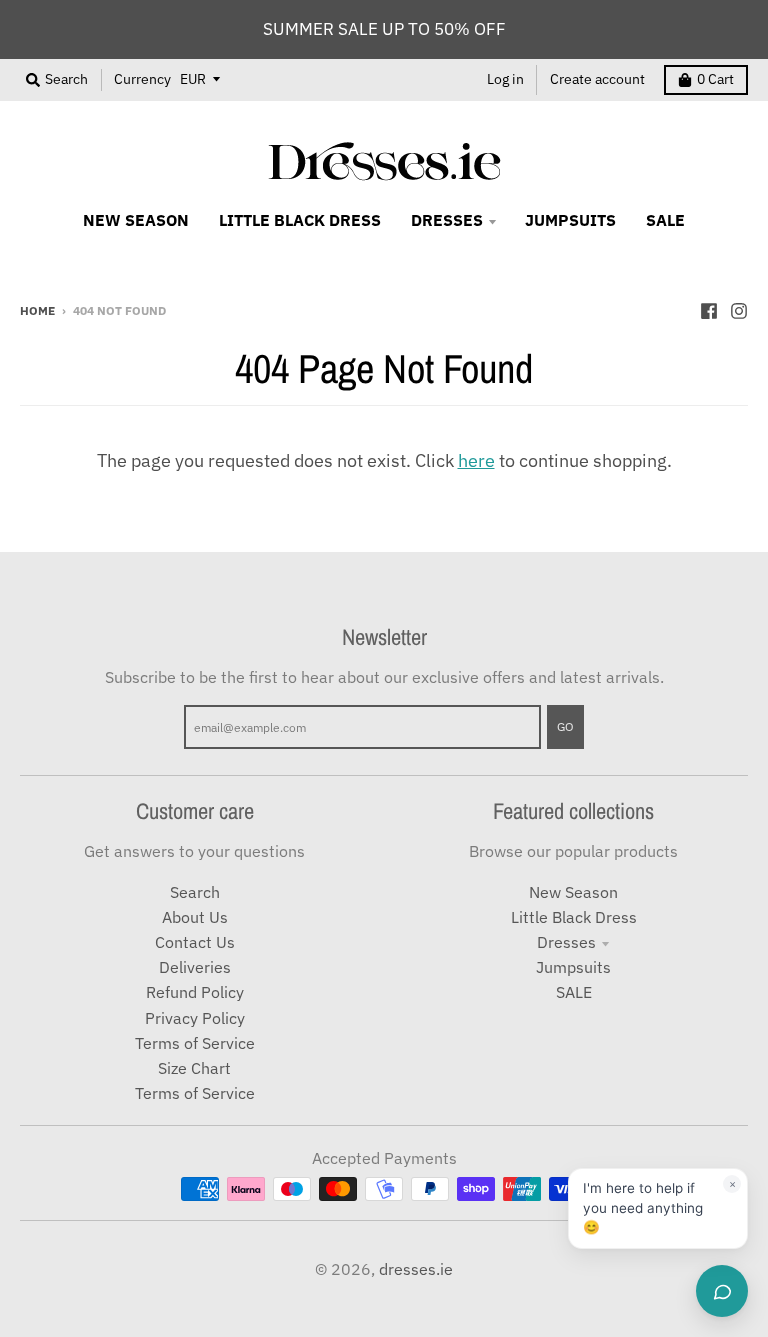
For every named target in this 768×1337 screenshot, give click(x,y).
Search (195, 892)
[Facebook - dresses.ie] (709, 309)
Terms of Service (195, 1043)
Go (565, 726)
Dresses (566, 942)
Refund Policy (195, 992)
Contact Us (195, 942)
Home (37, 310)
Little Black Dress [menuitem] (300, 220)
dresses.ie (416, 1269)
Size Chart (194, 1068)
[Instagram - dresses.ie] (739, 309)
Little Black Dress (574, 917)
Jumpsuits (573, 967)
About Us (195, 917)
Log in (505, 79)
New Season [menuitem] (136, 220)
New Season (573, 892)
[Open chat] (722, 1291)
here (476, 460)
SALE (574, 992)
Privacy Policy (195, 1018)
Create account (597, 79)
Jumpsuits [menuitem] (570, 220)
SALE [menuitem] (665, 220)
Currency (142, 79)
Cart (715, 79)
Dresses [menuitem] (447, 220)
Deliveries (195, 967)
